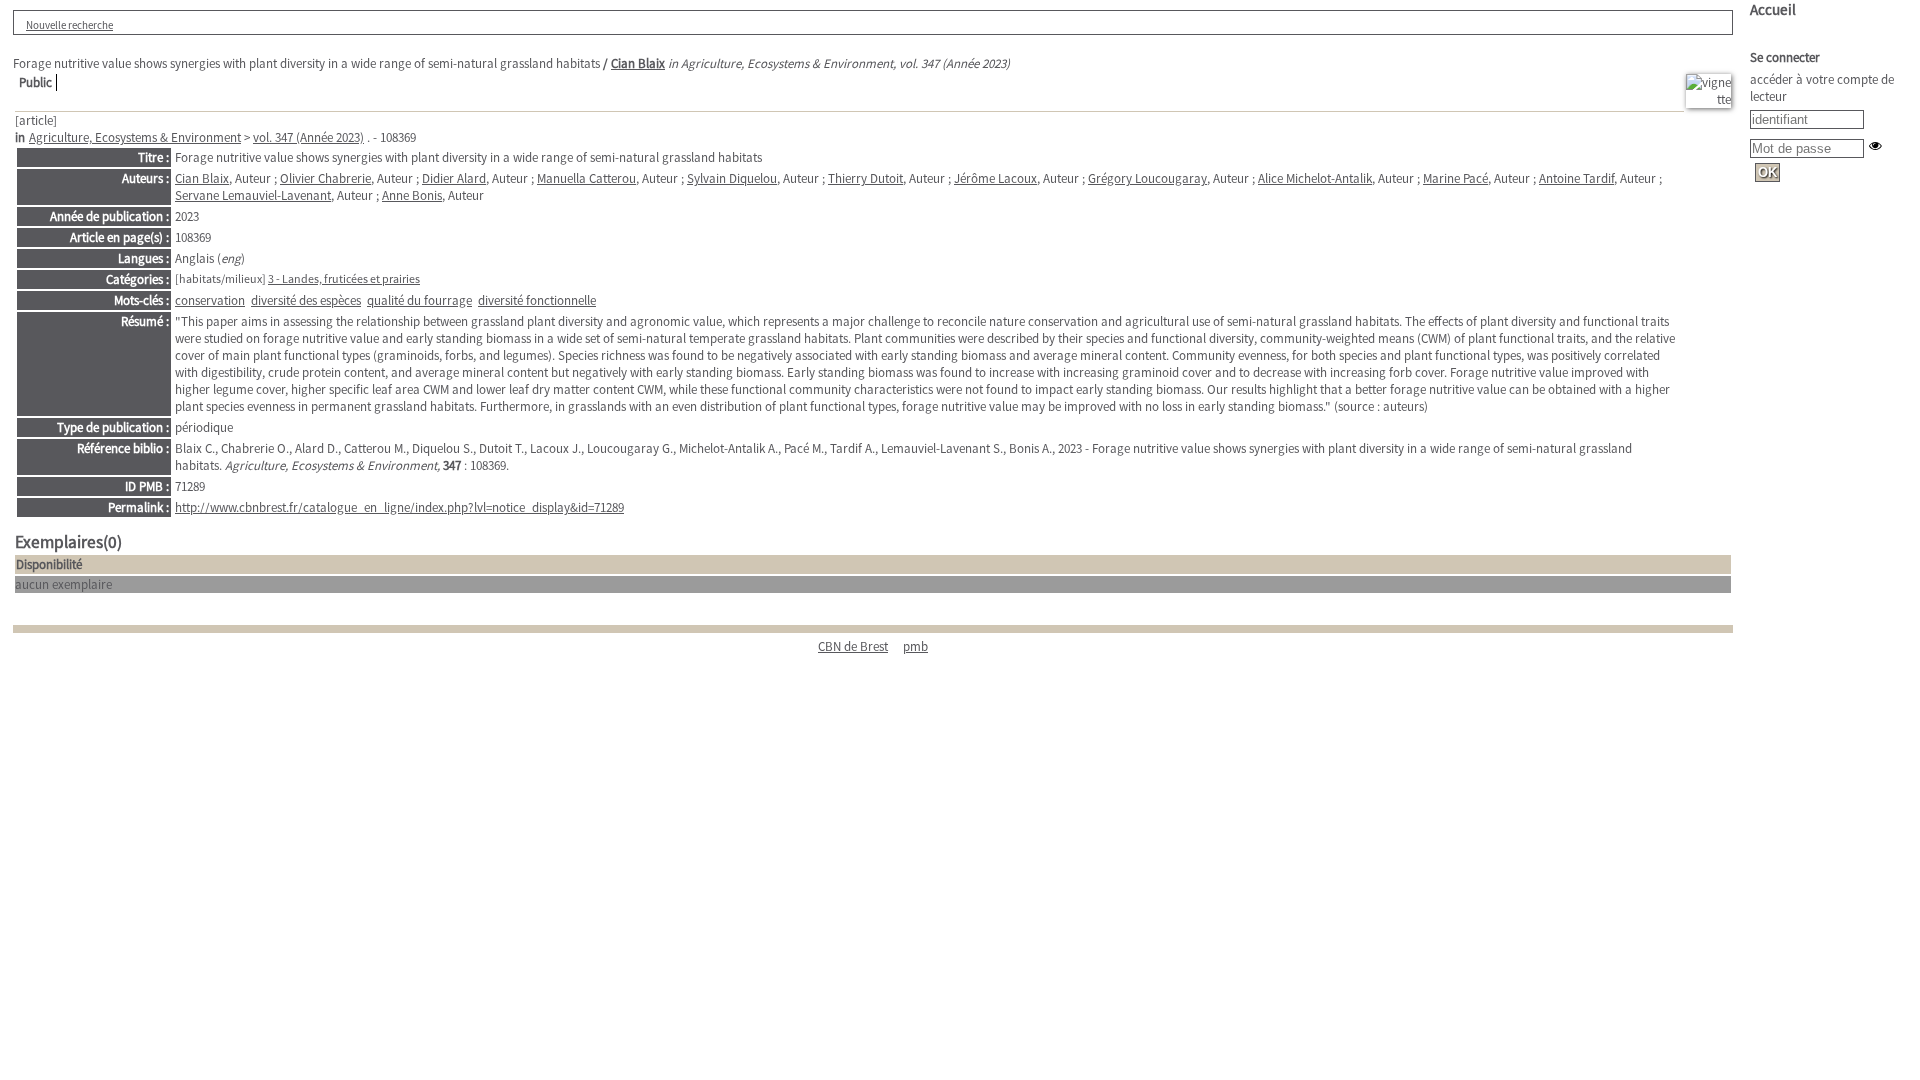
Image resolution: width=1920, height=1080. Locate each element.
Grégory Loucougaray (1147, 178)
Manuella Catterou (586, 178)
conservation (210, 300)
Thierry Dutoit (865, 178)
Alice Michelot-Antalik (1315, 178)
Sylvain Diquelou (732, 178)
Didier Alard (454, 178)
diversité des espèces (306, 300)
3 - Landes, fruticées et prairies (344, 278)
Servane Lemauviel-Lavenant (253, 195)
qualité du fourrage (419, 300)
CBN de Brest (853, 646)
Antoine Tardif (1576, 178)
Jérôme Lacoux (995, 178)
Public (35, 82)
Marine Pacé (1455, 178)
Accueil (1773, 9)
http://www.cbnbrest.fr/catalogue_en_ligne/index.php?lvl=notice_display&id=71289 (399, 507)
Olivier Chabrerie (325, 178)
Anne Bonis (412, 195)
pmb (915, 646)
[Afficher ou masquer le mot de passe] (1875, 145)
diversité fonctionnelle (537, 300)
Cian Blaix (638, 63)
